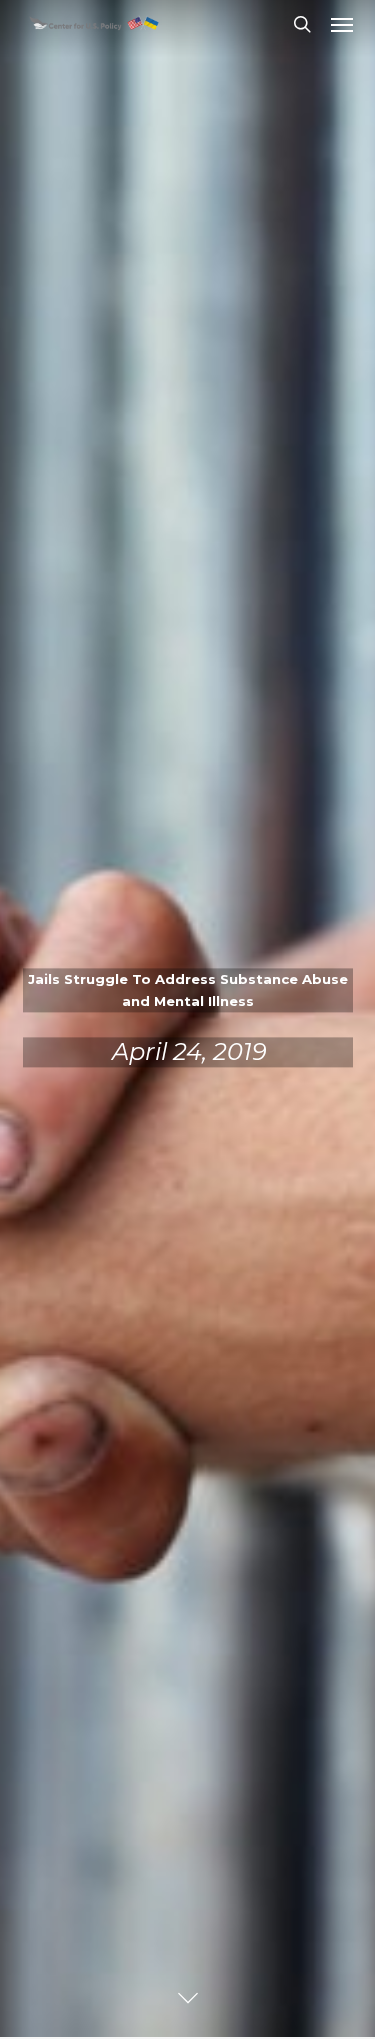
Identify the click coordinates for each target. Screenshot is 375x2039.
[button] (342, 24)
